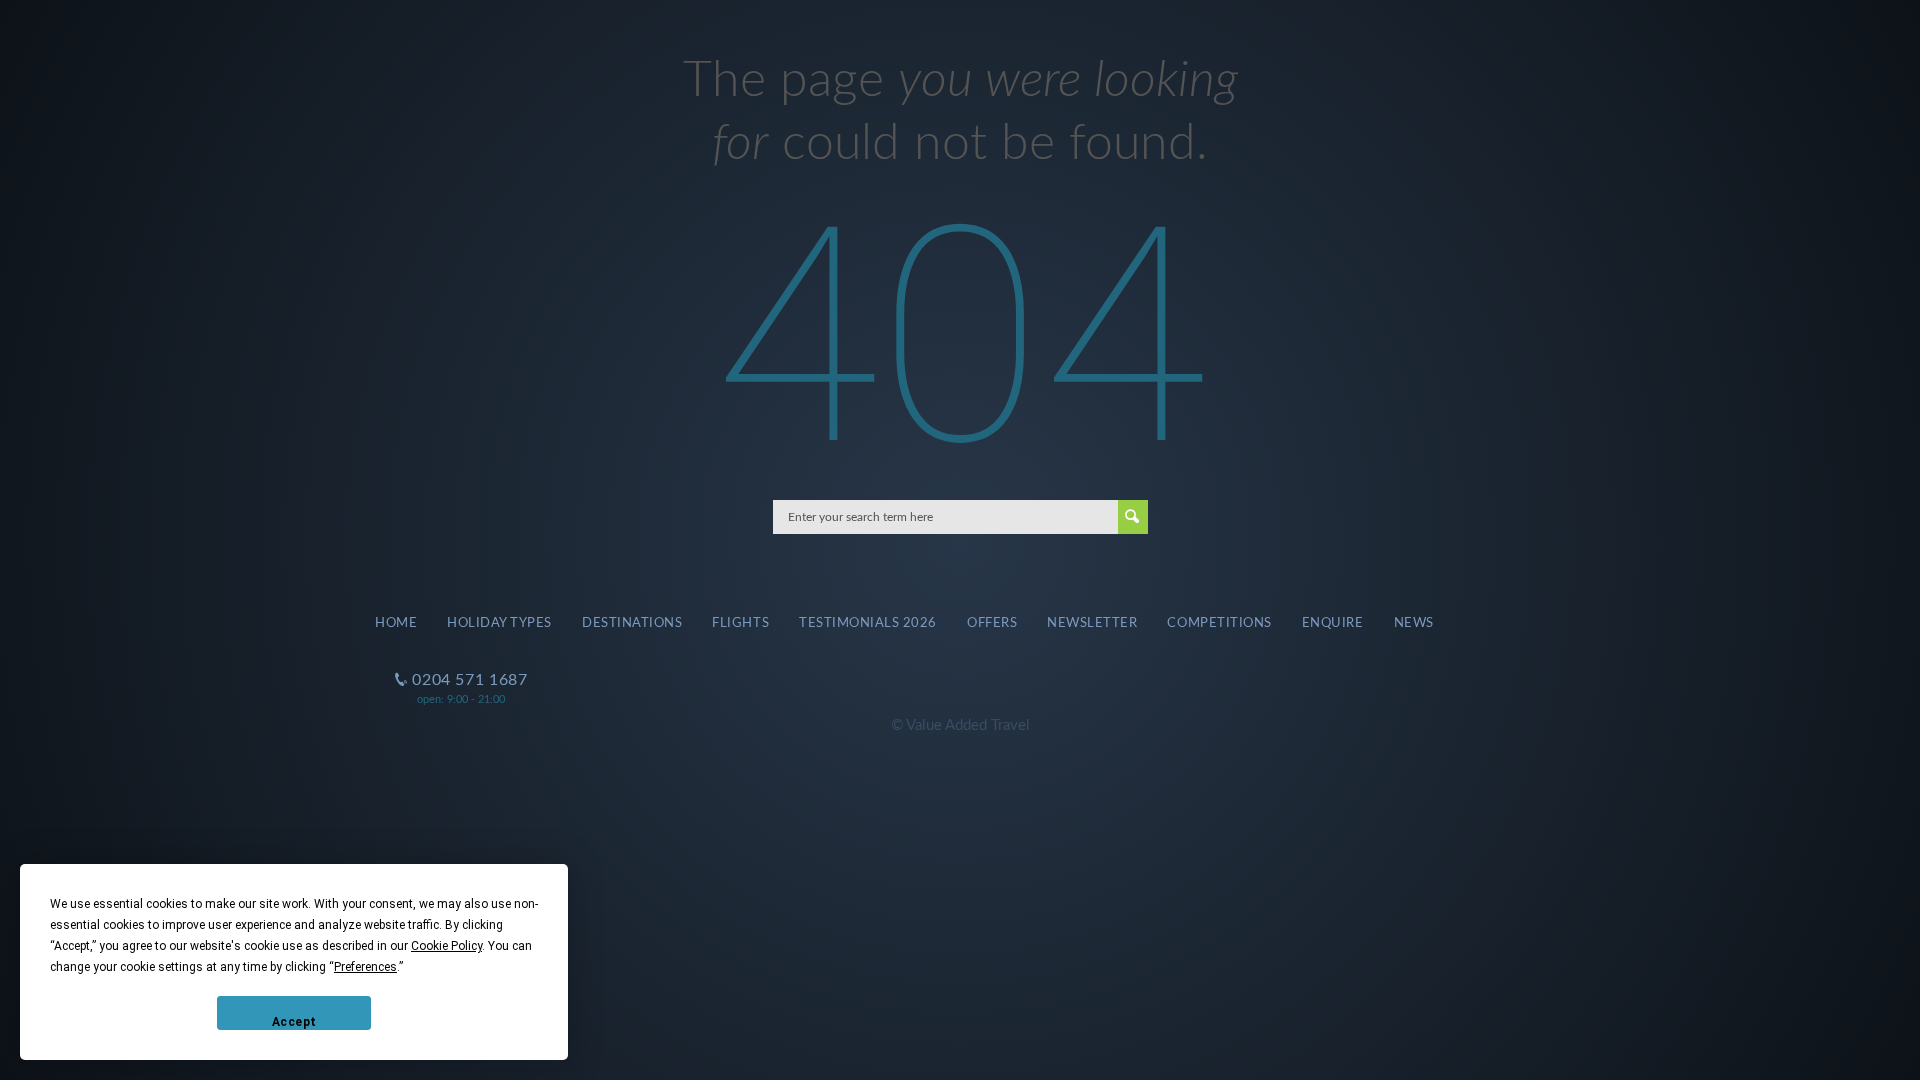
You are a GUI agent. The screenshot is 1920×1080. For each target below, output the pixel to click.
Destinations (632, 623)
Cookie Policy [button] (446, 946)
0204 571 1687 (461, 664)
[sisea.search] (1133, 517)
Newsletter (1092, 623)
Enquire (1333, 623)
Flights (740, 623)
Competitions (1219, 623)
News (1414, 623)
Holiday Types (499, 623)
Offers (992, 623)
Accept (294, 1022)
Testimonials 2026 (868, 623)
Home (396, 623)
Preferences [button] (365, 967)
